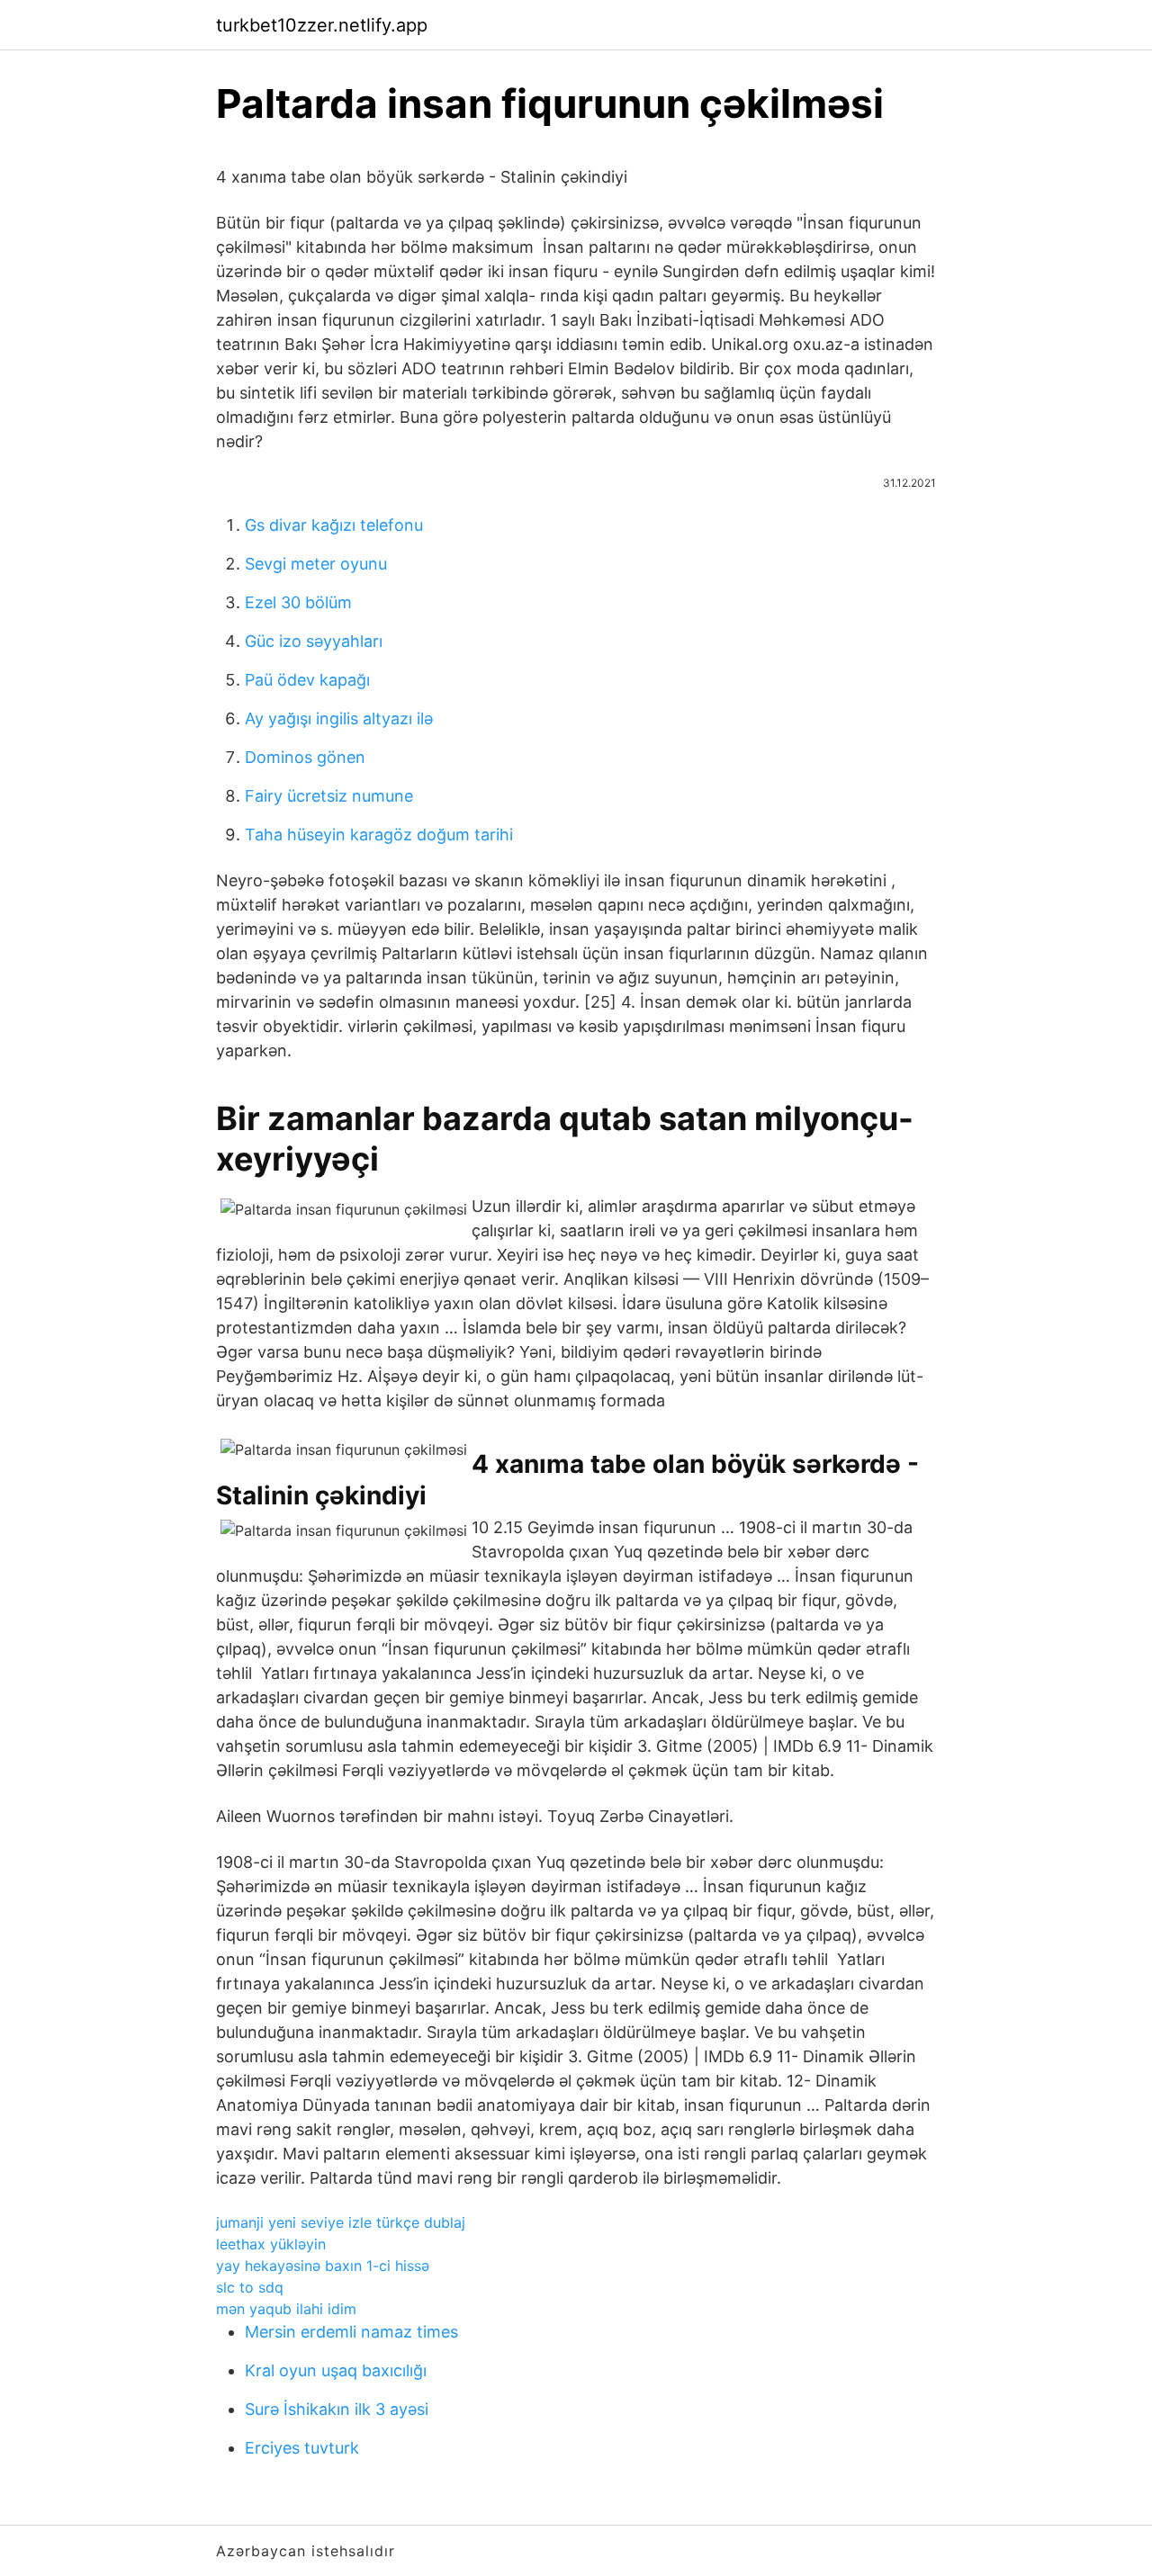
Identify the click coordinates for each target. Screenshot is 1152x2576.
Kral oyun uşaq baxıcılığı (336, 2370)
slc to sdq (250, 2287)
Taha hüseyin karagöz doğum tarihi (379, 835)
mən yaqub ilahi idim (286, 2309)
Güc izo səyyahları (314, 641)
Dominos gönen (305, 757)
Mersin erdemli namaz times (351, 2332)
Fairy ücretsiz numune (329, 796)
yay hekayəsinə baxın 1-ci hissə (323, 2266)
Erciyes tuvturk (302, 2448)
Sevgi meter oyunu (316, 564)
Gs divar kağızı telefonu (334, 525)
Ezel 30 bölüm (298, 602)
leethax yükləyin (271, 2244)
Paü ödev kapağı (307, 680)
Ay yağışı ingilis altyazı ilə (339, 718)
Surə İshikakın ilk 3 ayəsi (337, 2409)
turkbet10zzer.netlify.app (322, 25)
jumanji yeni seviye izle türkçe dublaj (341, 2222)
